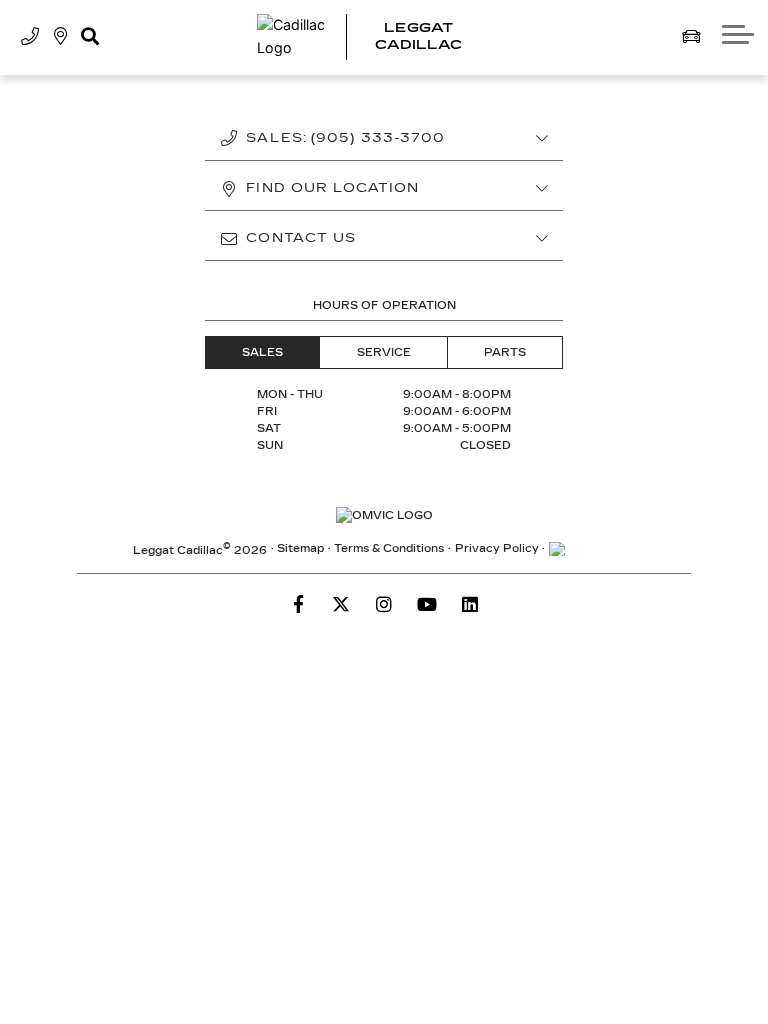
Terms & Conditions (389, 548)
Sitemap (300, 548)
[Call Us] (30, 37)
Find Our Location (332, 188)
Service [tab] (384, 352)
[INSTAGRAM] (384, 605)
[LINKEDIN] (470, 605)
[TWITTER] (341, 605)
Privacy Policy (497, 548)
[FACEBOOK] (298, 605)
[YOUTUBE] (427, 605)
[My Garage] (691, 37)
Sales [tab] (262, 352)
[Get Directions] (60, 37)
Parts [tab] (505, 352)
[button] (90, 37)
